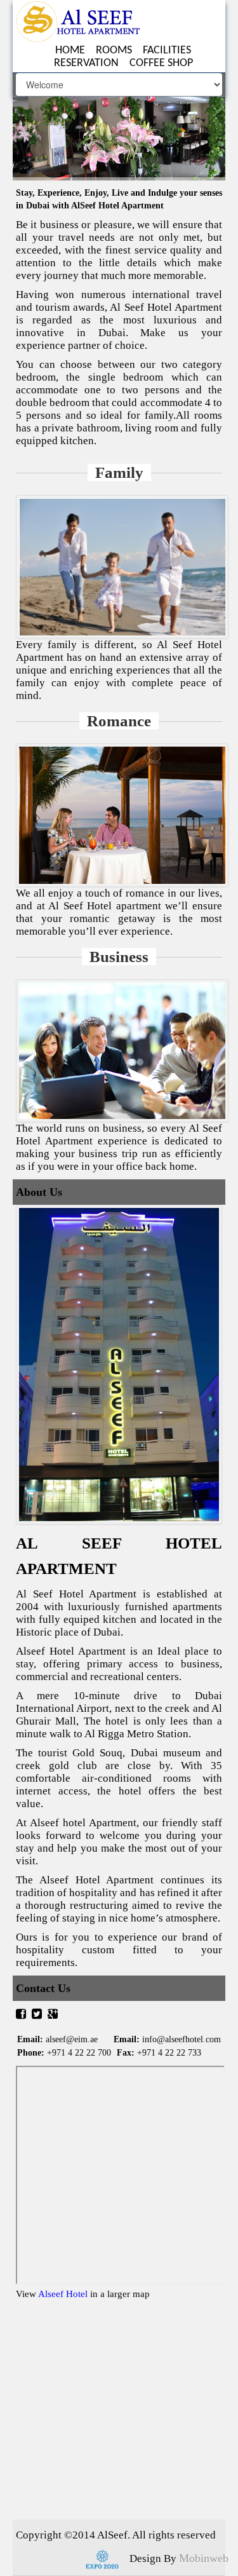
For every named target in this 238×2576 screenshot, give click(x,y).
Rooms (114, 51)
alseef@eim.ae (72, 2039)
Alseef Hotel (64, 2294)
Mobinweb (204, 2558)
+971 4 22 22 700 (79, 2053)
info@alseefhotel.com (182, 2039)
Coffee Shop (161, 63)
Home (70, 51)
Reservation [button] (86, 63)
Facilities (167, 51)
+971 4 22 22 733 (169, 2053)
